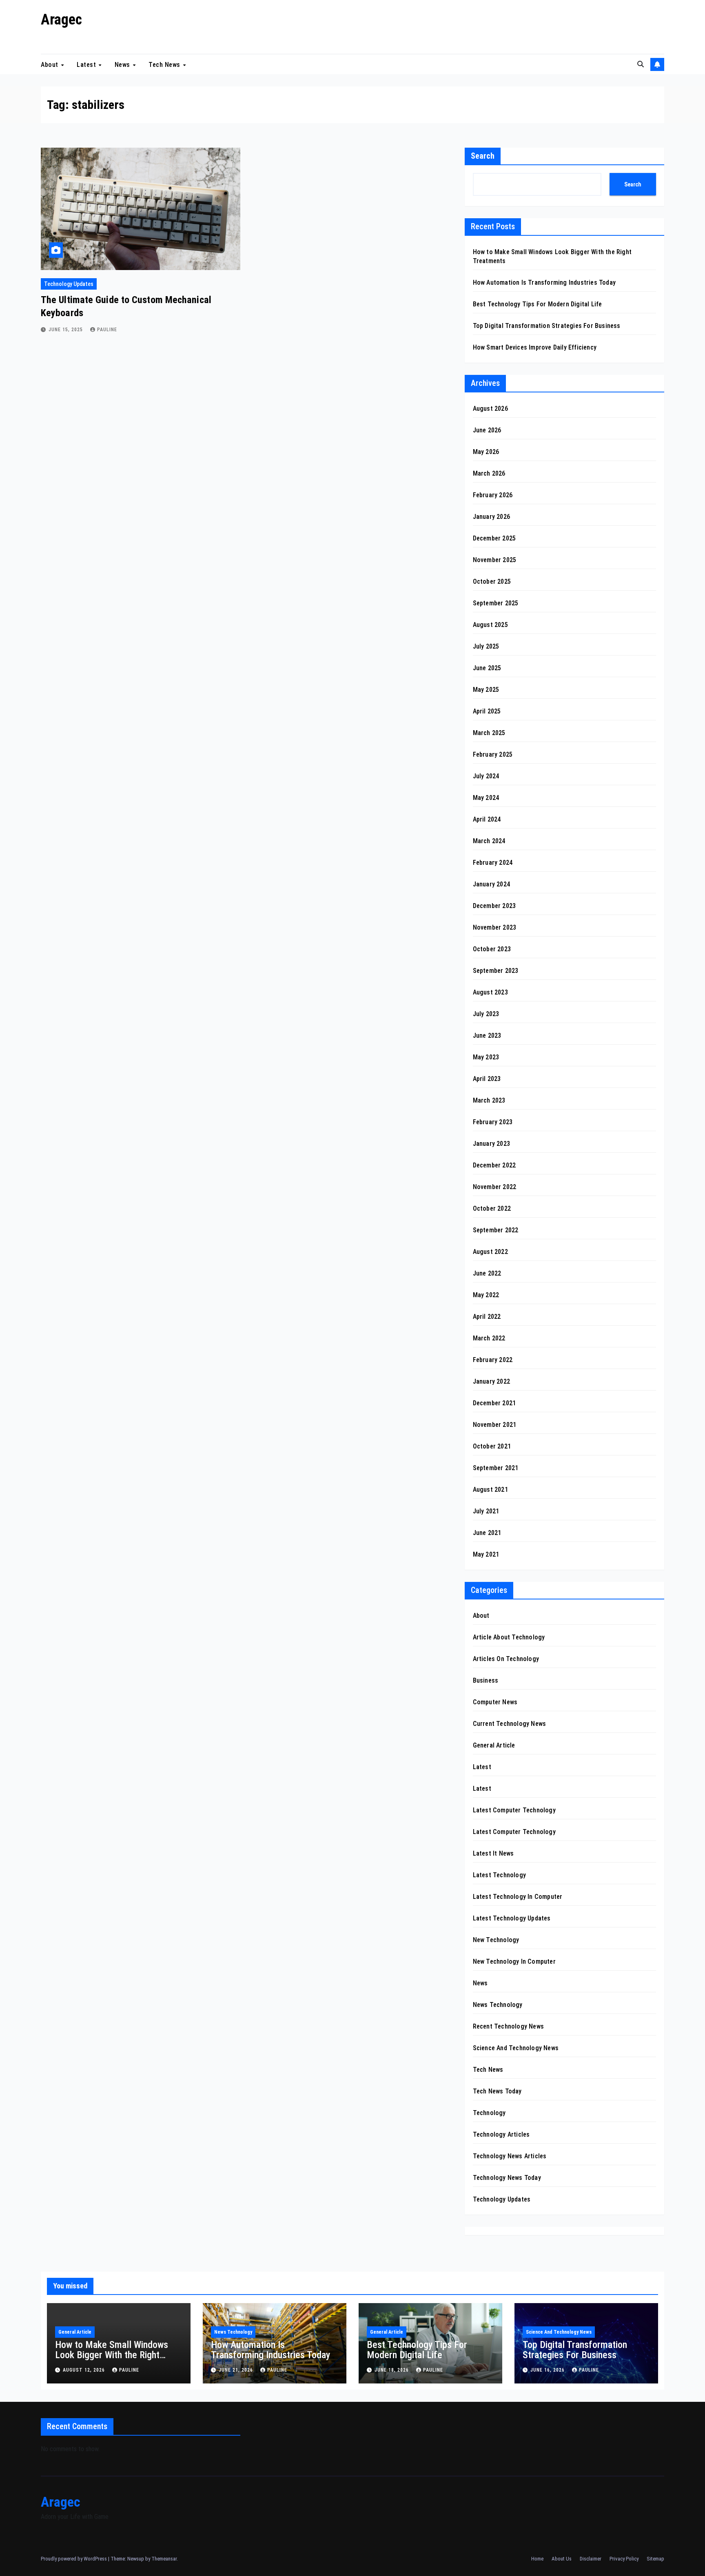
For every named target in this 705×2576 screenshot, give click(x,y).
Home (537, 2559)
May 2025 (486, 690)
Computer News (495, 1702)
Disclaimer (591, 2559)
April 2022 (487, 1317)
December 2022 (494, 1165)
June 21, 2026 (237, 2370)
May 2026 (486, 452)
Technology (489, 2113)
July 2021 (486, 1511)
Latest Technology (499, 1875)
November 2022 (495, 1187)
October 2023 (492, 949)
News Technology (498, 2005)
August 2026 (490, 409)
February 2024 (493, 863)
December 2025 (494, 538)
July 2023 (486, 1014)
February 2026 (493, 495)
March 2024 (489, 841)
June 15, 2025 (67, 330)
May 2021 (486, 1554)
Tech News (165, 64)
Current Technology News (510, 1724)
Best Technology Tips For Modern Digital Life (538, 304)
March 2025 (489, 733)
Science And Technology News (516, 2048)
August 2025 (490, 625)
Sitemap (655, 2559)
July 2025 (486, 646)
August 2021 (490, 1490)
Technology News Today (507, 2178)
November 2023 (495, 927)
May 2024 (486, 798)
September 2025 (496, 603)
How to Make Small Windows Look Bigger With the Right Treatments (112, 2355)
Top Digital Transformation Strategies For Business (547, 326)
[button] (641, 64)
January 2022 (491, 1381)
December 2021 (494, 1403)
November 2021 (495, 1425)
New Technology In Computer (514, 1961)
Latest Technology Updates (512, 1918)
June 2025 (487, 668)
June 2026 (487, 430)
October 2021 (492, 1446)
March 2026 (489, 473)
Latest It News (493, 1853)
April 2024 (487, 819)
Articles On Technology (506, 1659)
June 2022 (487, 1273)
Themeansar (164, 2559)
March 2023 (489, 1100)
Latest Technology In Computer (518, 1897)
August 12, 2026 (85, 2370)
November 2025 (495, 560)
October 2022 (492, 1208)
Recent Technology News (508, 2026)
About (50, 64)
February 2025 (493, 754)
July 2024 (486, 776)
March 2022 (489, 1338)
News (123, 64)
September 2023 (496, 971)
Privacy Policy (624, 2559)
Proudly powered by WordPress (74, 2559)
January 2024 (491, 884)
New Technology (496, 1940)
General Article (494, 1745)
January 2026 (491, 517)
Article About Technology (509, 1637)
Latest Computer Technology (514, 1810)
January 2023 (491, 1144)
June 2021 (487, 1533)
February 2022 (493, 1360)
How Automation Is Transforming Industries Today (544, 282)
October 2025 (492, 581)
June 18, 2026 (392, 2370)
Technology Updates (69, 284)
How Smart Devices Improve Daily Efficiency (535, 347)
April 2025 (487, 711)
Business (486, 1680)
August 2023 (490, 992)
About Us (562, 2559)
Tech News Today (497, 2091)
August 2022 (490, 1252)
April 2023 (487, 1079)
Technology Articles (501, 2134)
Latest (87, 64)
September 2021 (496, 1468)
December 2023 (494, 906)
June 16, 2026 (548, 2370)
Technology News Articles (510, 2156)
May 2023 (486, 1057)
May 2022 (486, 1295)
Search (483, 156)
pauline (107, 330)
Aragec (61, 20)
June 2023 (487, 1035)
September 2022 (496, 1230)
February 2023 (493, 1122)
